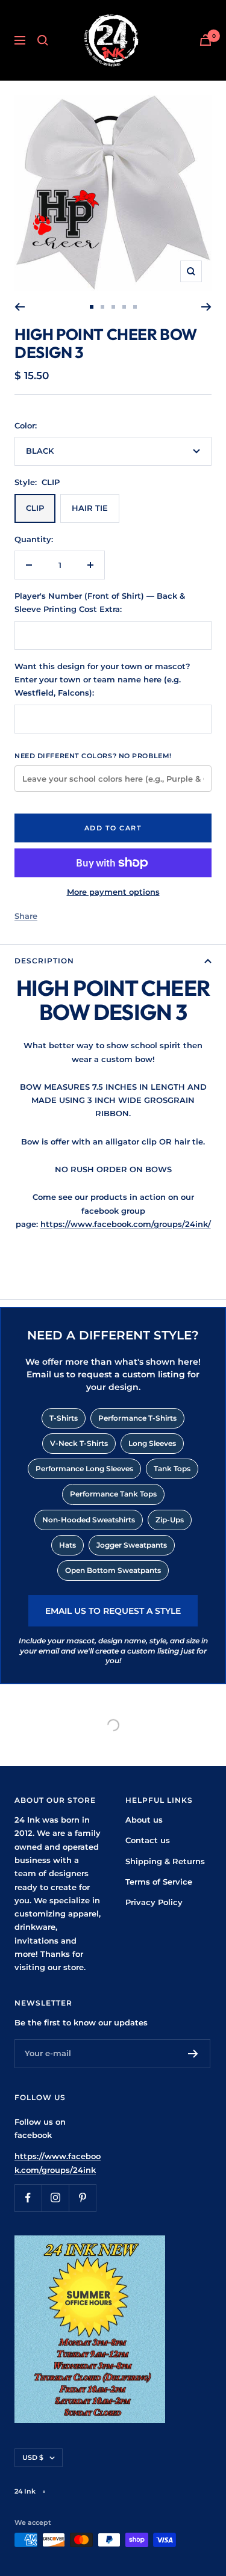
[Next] (206, 307)
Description (44, 961)
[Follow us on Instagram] (55, 2198)
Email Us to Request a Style (113, 1611)
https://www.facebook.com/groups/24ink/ (126, 1224)
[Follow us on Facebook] (28, 2198)
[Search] (43, 40)
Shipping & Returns (165, 1861)
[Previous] (20, 307)
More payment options (113, 892)
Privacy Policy (154, 1902)
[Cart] (206, 40)
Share (26, 916)
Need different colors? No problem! (93, 756)
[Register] (193, 2054)
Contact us (148, 1840)
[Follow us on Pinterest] (82, 2198)
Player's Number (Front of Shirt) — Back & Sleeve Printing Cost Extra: (100, 602)
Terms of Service (159, 1882)
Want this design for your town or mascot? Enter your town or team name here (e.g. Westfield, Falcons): (102, 680)
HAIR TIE (90, 508)
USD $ (33, 2457)
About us (144, 1820)
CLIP (35, 508)
